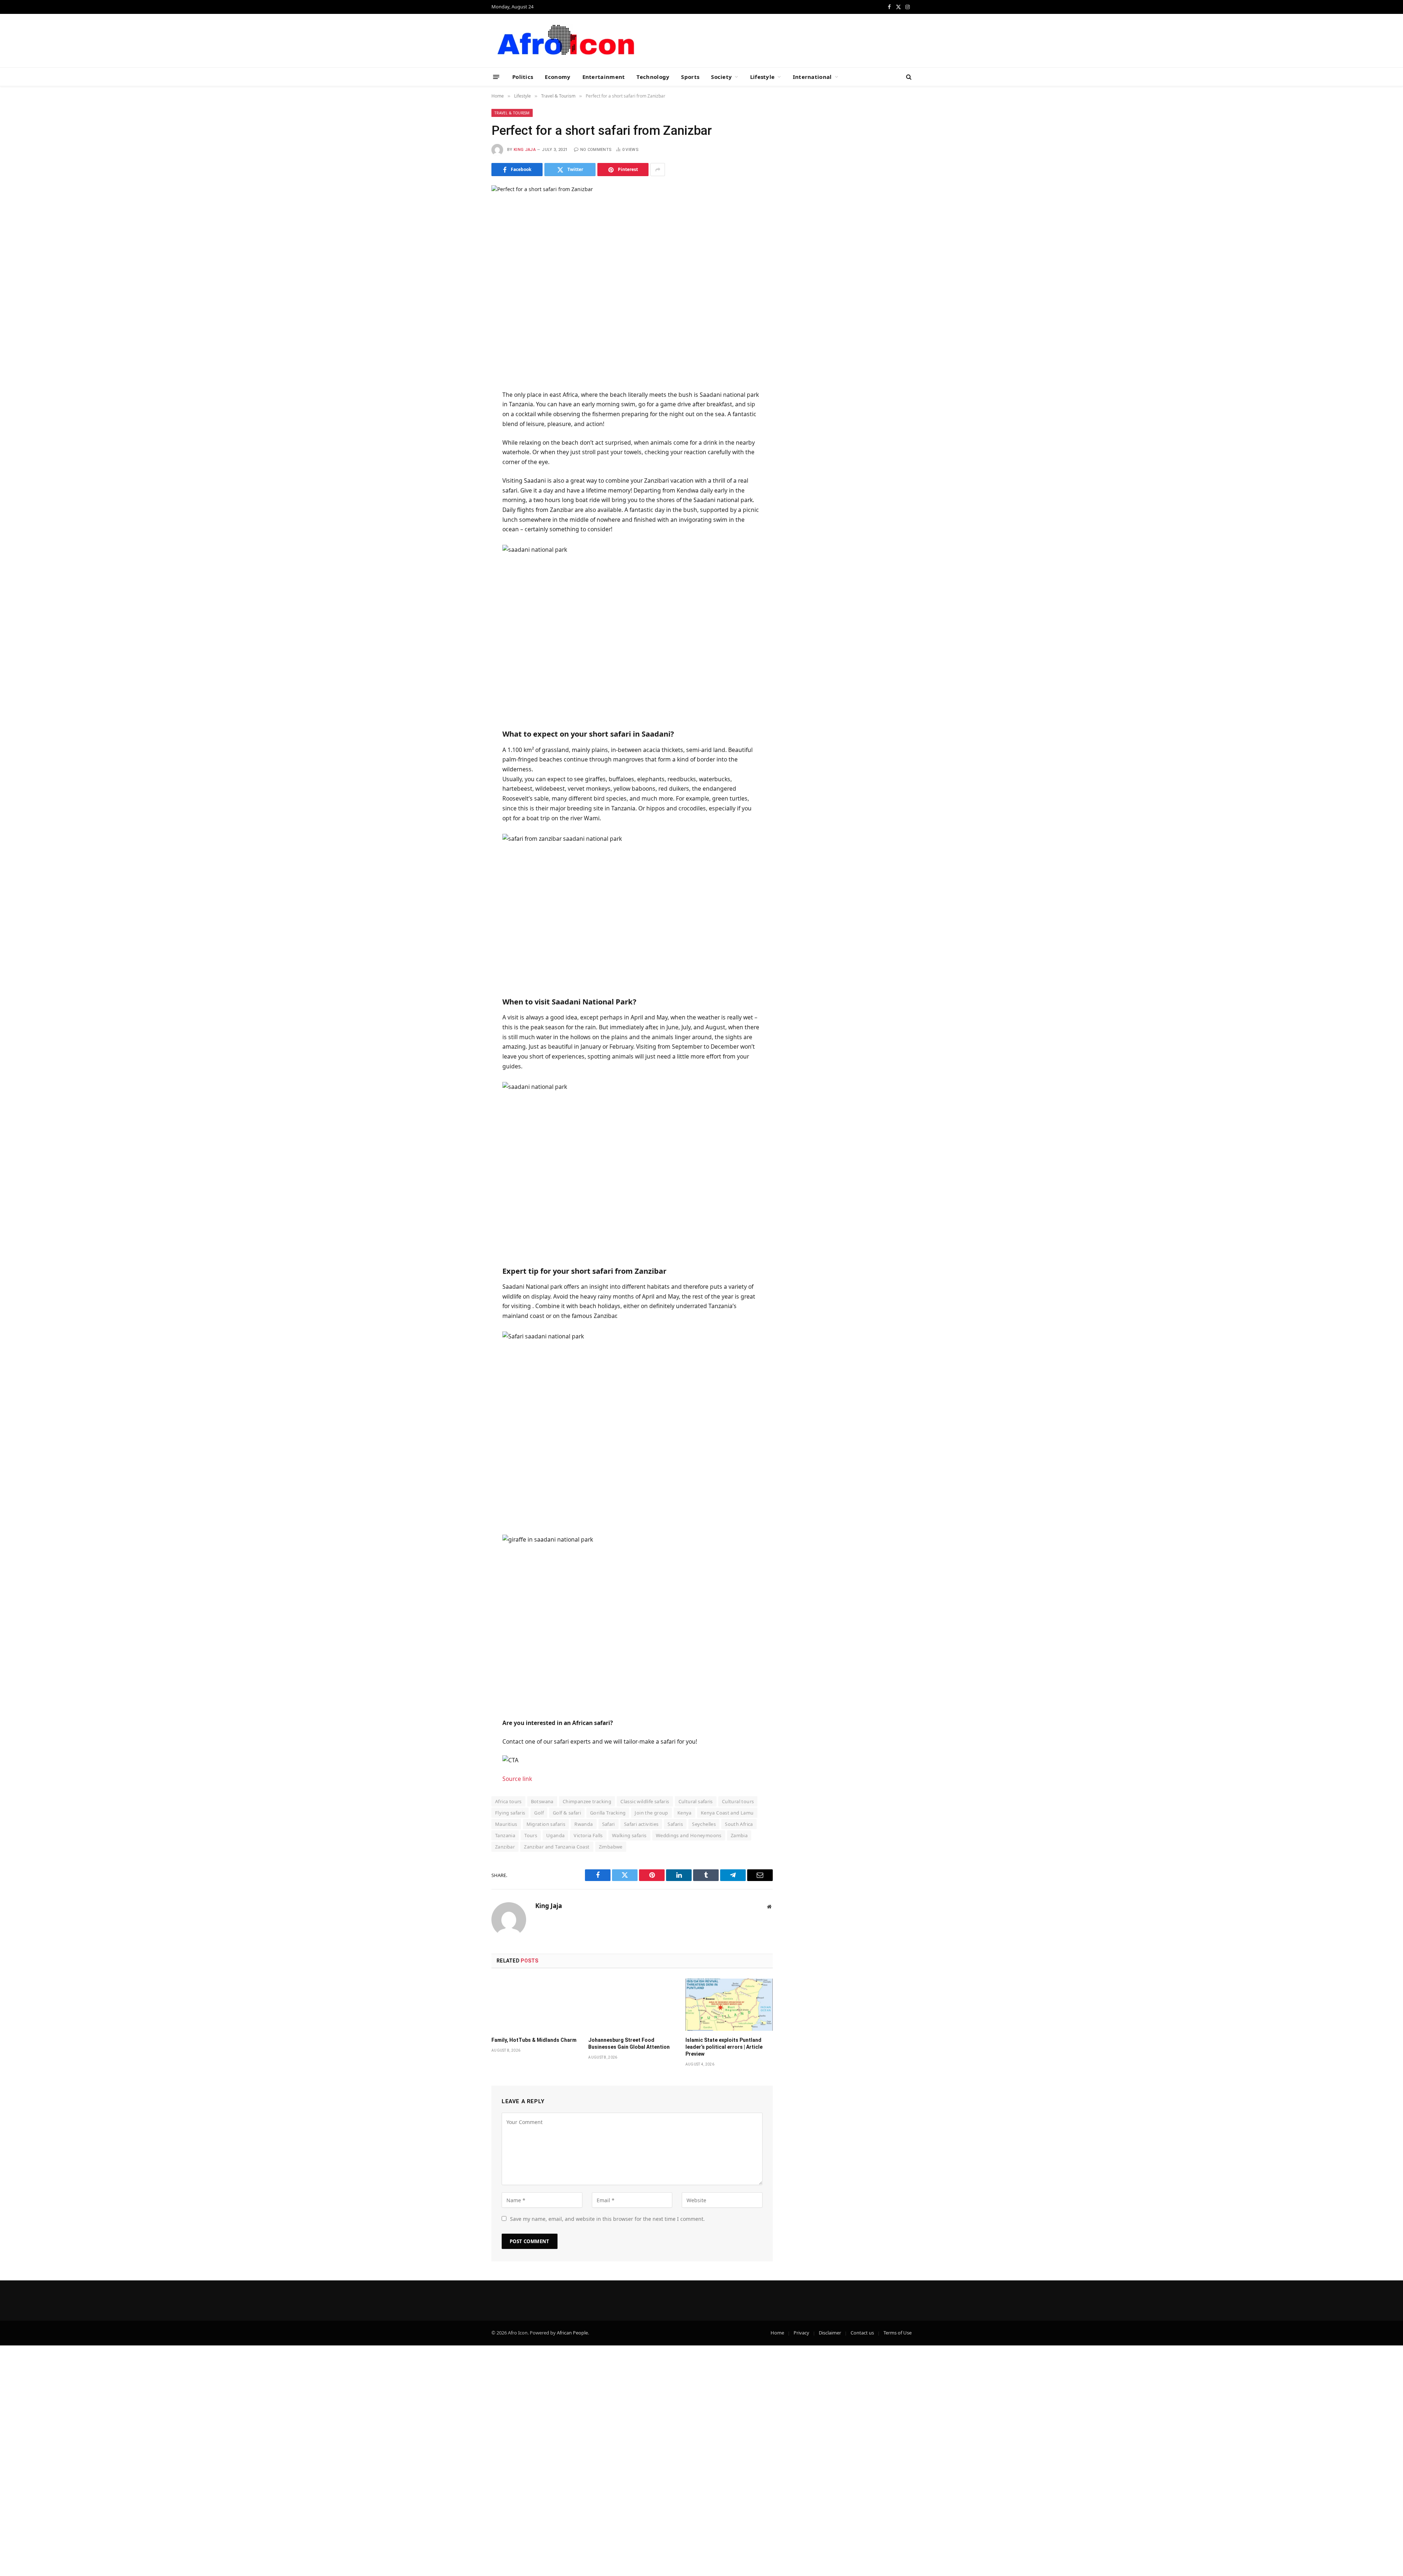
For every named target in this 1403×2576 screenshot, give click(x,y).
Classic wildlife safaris (645, 1801)
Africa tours (508, 1801)
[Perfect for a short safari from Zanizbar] (632, 277)
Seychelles (704, 1824)
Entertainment (604, 77)
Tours (531, 1835)
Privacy (801, 2333)
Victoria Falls (588, 1835)
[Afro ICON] (564, 41)
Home (777, 2333)
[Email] (465, 476)
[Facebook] (465, 405)
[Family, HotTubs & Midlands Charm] (535, 2005)
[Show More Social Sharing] (658, 170)
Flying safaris (510, 1813)
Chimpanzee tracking (587, 1801)
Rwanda (583, 1824)
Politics (523, 77)
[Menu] (496, 77)
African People (572, 2333)
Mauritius (506, 1824)
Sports (690, 77)
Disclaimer (830, 2333)
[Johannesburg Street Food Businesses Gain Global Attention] (632, 2005)
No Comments (596, 150)
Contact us (862, 2333)
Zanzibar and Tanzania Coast (557, 1847)
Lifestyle (763, 77)
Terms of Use (898, 2333)
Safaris (675, 1824)
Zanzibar (505, 1847)
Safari (609, 1824)
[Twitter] (465, 423)
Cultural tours (738, 1801)
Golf (539, 1813)
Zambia (739, 1835)
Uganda (555, 1835)
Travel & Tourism (512, 113)
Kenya (685, 1813)
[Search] (908, 77)
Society (721, 77)
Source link (517, 1779)
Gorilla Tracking (608, 1813)
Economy (558, 77)
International (812, 77)
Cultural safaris (696, 1801)
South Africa (739, 1824)
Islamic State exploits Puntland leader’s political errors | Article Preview (724, 2047)
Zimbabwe (611, 1847)
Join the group (651, 1813)
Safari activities (641, 1824)
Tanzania (505, 1835)
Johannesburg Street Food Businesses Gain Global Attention (629, 2043)
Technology (653, 77)
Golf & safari (567, 1813)
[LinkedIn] (465, 441)
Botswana (542, 1801)
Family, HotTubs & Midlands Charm (534, 2040)
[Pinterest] (465, 459)
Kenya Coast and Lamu (727, 1813)
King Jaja (525, 150)
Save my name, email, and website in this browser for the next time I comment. (607, 2219)
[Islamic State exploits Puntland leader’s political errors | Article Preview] (729, 2005)
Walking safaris (629, 1835)
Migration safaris (546, 1824)
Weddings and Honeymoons (689, 1835)
